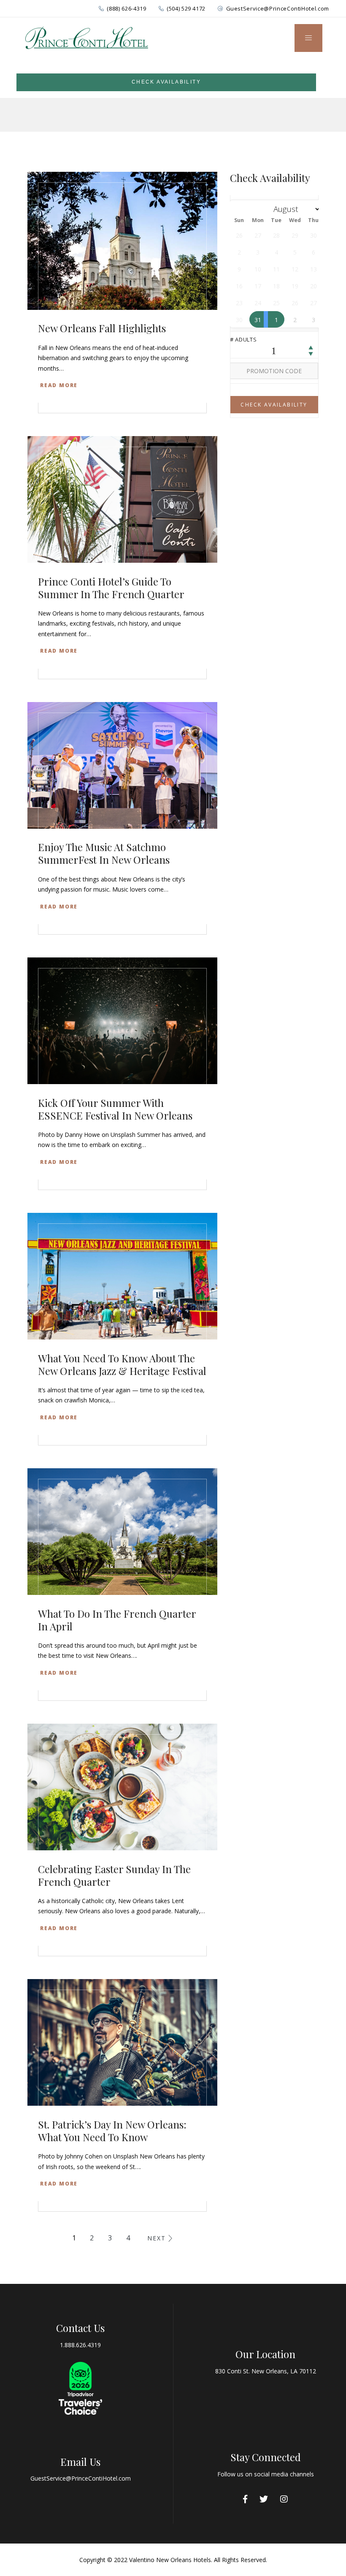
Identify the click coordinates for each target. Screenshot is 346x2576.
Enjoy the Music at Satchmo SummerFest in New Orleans (104, 853)
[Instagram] (284, 2499)
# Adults (243, 339)
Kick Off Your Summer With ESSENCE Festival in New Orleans (115, 1109)
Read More (59, 385)
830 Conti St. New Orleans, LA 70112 (266, 2371)
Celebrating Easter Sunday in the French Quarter (114, 1875)
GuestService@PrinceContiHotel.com (278, 8)
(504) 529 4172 (186, 8)
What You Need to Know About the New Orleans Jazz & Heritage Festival (122, 1364)
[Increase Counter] (311, 348)
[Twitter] (264, 2499)
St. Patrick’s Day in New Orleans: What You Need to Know (112, 2131)
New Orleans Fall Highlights (102, 328)
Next (157, 2238)
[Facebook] (245, 2499)
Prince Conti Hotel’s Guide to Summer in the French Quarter (111, 588)
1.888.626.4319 (80, 2345)
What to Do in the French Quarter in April (117, 1620)
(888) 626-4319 (126, 8)
